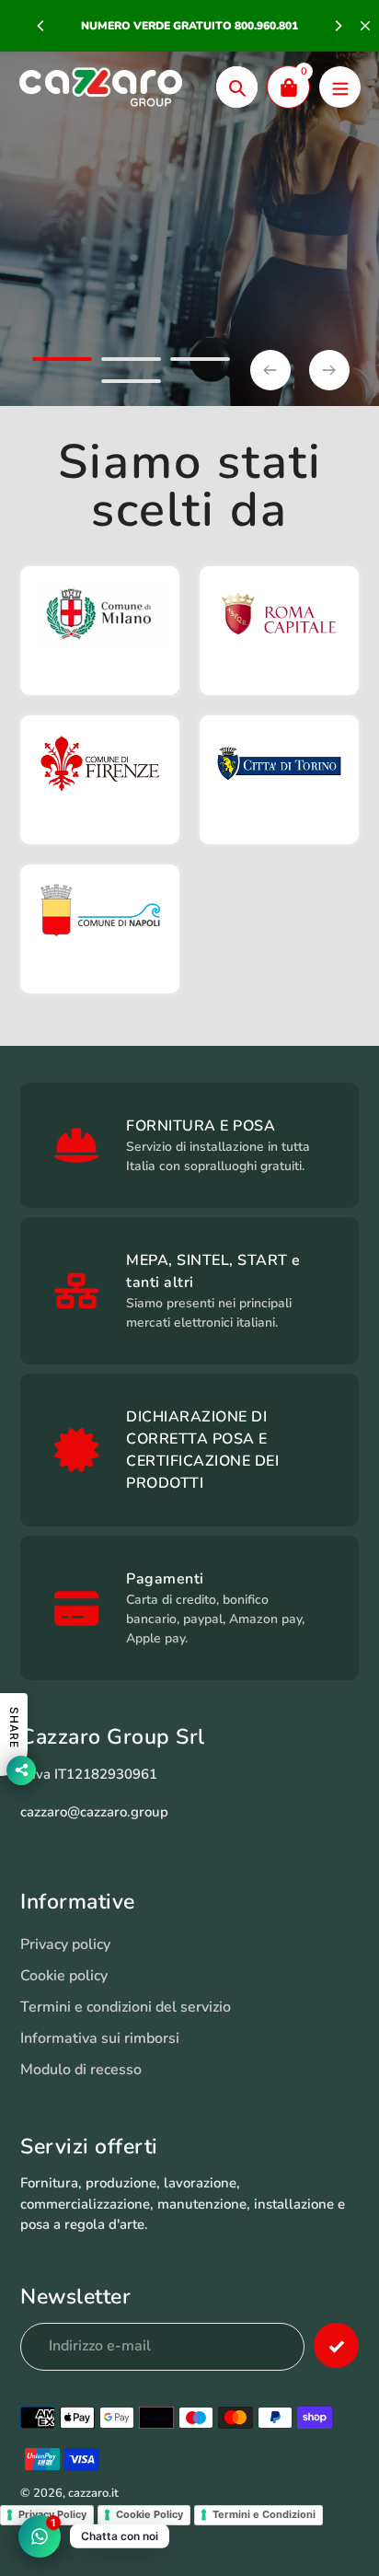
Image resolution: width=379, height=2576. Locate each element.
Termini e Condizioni (264, 2514)
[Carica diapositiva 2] (131, 362)
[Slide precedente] (270, 370)
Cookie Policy (149, 2514)
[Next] (338, 26)
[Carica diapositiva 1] (62, 362)
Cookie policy (64, 1976)
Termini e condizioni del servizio (126, 2007)
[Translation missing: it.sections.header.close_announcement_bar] (365, 26)
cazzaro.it (93, 2493)
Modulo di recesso (81, 2070)
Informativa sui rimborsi (100, 2038)
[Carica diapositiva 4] (131, 384)
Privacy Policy (52, 2514)
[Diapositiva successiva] (329, 370)
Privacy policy (65, 1944)
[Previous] (41, 26)
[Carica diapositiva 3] (200, 362)
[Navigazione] (340, 87)
